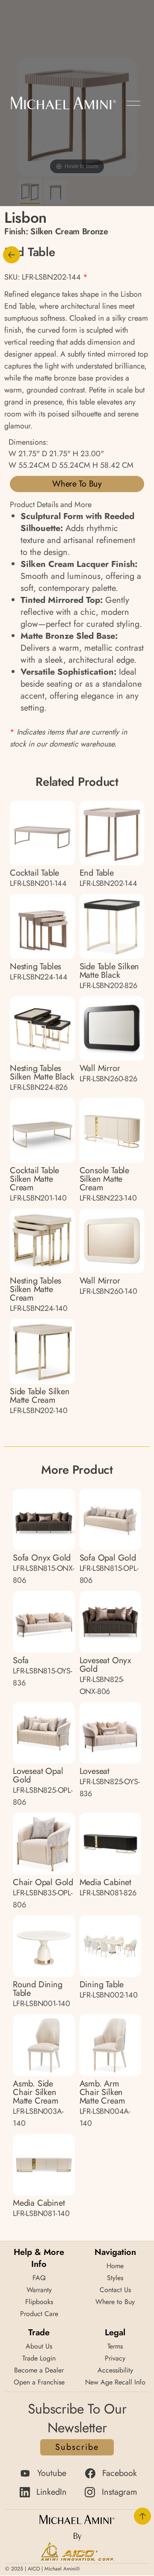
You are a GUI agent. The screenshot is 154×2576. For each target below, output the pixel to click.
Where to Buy (77, 484)
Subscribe (77, 2447)
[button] (133, 103)
